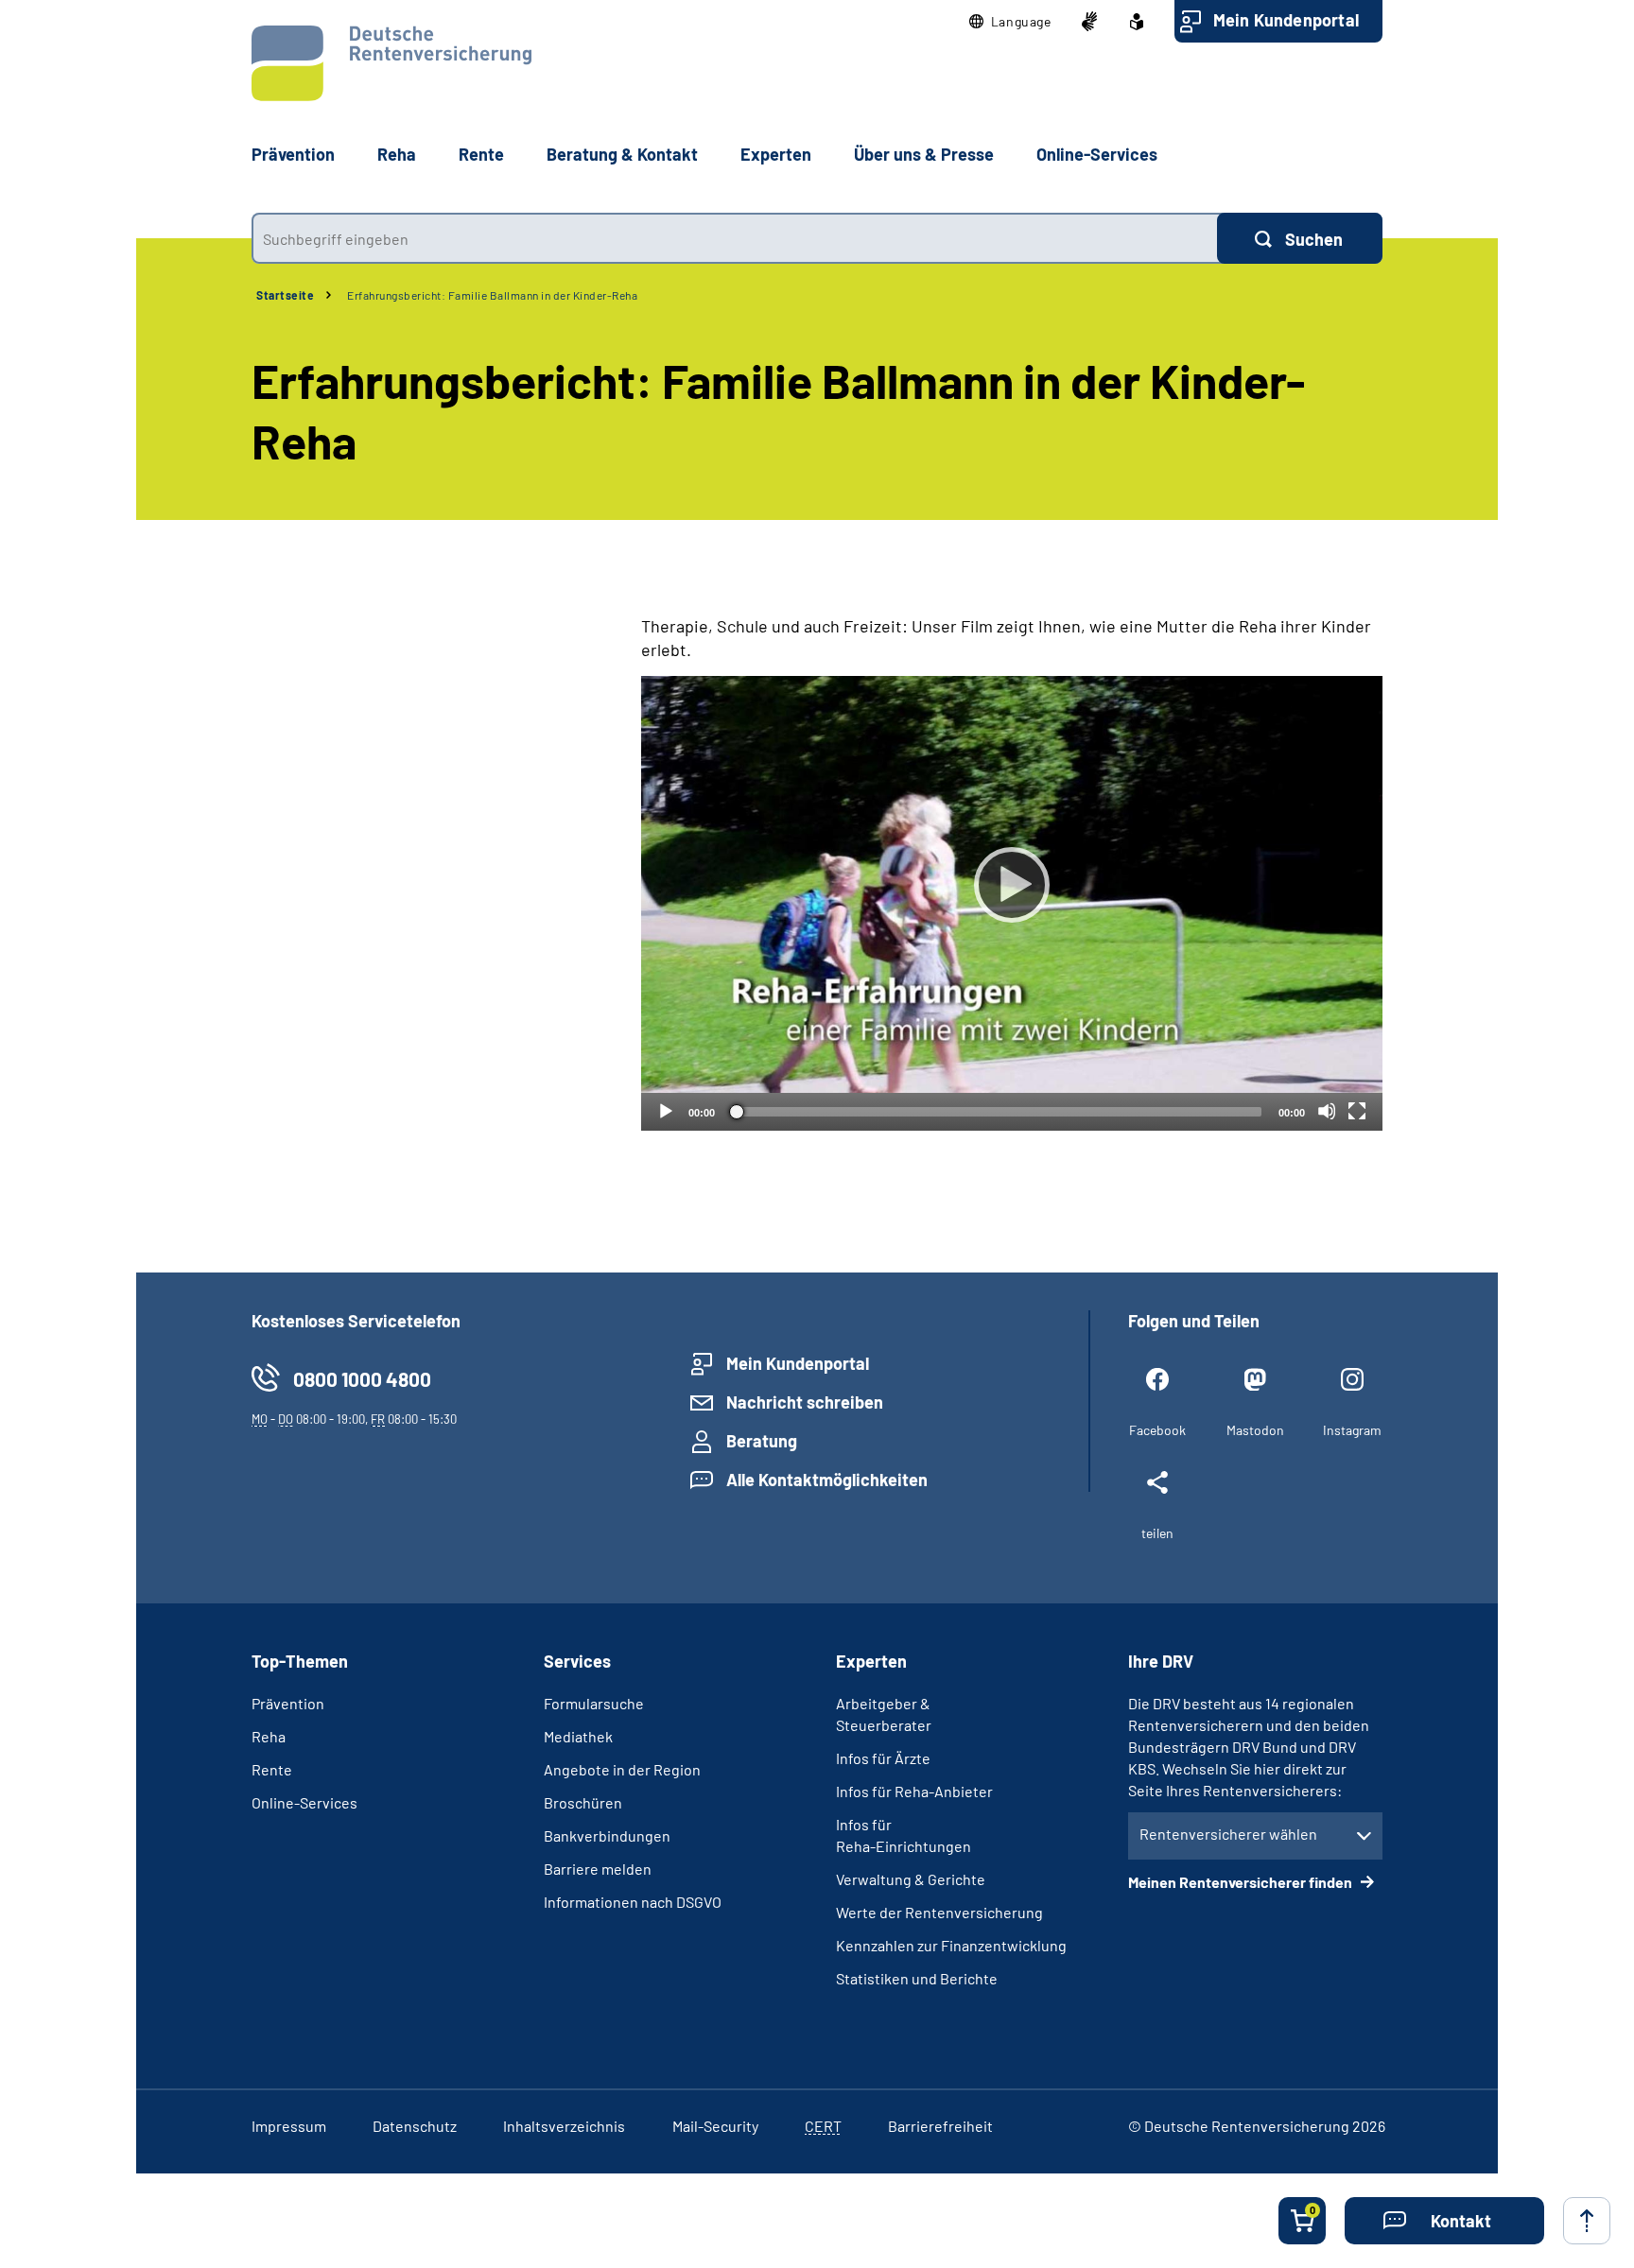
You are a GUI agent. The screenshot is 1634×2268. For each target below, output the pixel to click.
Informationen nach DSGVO (633, 1902)
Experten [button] (776, 154)
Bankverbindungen (607, 1835)
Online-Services (1097, 154)
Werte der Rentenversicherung (939, 1912)
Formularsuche (594, 1703)
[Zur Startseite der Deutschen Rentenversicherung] (391, 63)
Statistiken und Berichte (917, 1978)
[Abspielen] (1012, 885)
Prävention (293, 154)
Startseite (285, 295)
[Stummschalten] (1327, 1111)
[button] (1010, 22)
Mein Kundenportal (1286, 20)
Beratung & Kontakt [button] (622, 154)
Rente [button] (481, 154)
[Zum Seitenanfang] (1587, 2221)
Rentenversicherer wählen (1228, 1834)
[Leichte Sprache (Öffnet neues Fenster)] (1137, 22)
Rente (272, 1769)
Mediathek (578, 1736)
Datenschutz (415, 2126)
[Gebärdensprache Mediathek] (1089, 22)
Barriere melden (598, 1869)
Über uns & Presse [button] (924, 154)
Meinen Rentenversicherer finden (1242, 1882)
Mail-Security (715, 2126)
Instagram (1352, 1430)
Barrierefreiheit (940, 2126)
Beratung (762, 1441)
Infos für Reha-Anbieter (914, 1791)
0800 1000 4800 (362, 1379)
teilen (1157, 1533)
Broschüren (583, 1802)
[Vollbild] (1357, 1111)
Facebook (1157, 1430)
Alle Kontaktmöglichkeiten (827, 1480)
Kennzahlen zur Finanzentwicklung (951, 1945)
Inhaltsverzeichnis (564, 2126)
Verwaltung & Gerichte (911, 1879)
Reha (269, 1736)
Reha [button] (397, 154)
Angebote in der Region (622, 1769)
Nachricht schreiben (805, 1402)
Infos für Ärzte (883, 1758)
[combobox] (734, 238)
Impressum (289, 2126)
